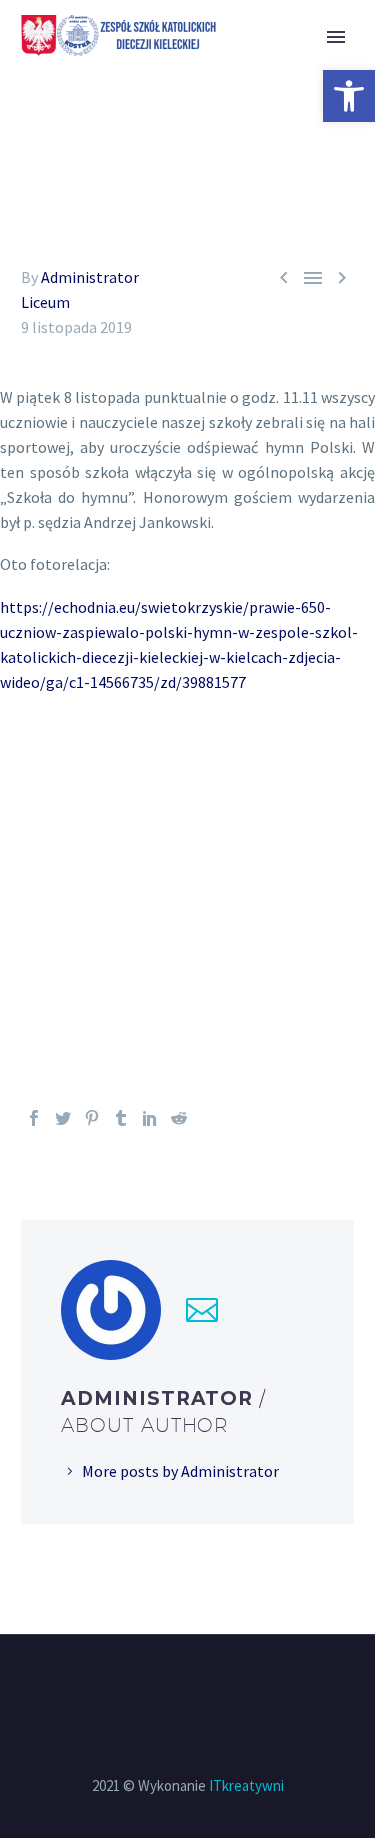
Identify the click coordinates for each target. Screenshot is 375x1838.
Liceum (45, 302)
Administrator (90, 277)
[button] (349, 96)
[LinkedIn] (150, 1118)
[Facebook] (34, 1118)
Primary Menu (336, 37)
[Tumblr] (121, 1118)
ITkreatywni (246, 1785)
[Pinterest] (92, 1118)
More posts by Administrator (180, 1471)
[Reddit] (179, 1118)
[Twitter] (63, 1118)
